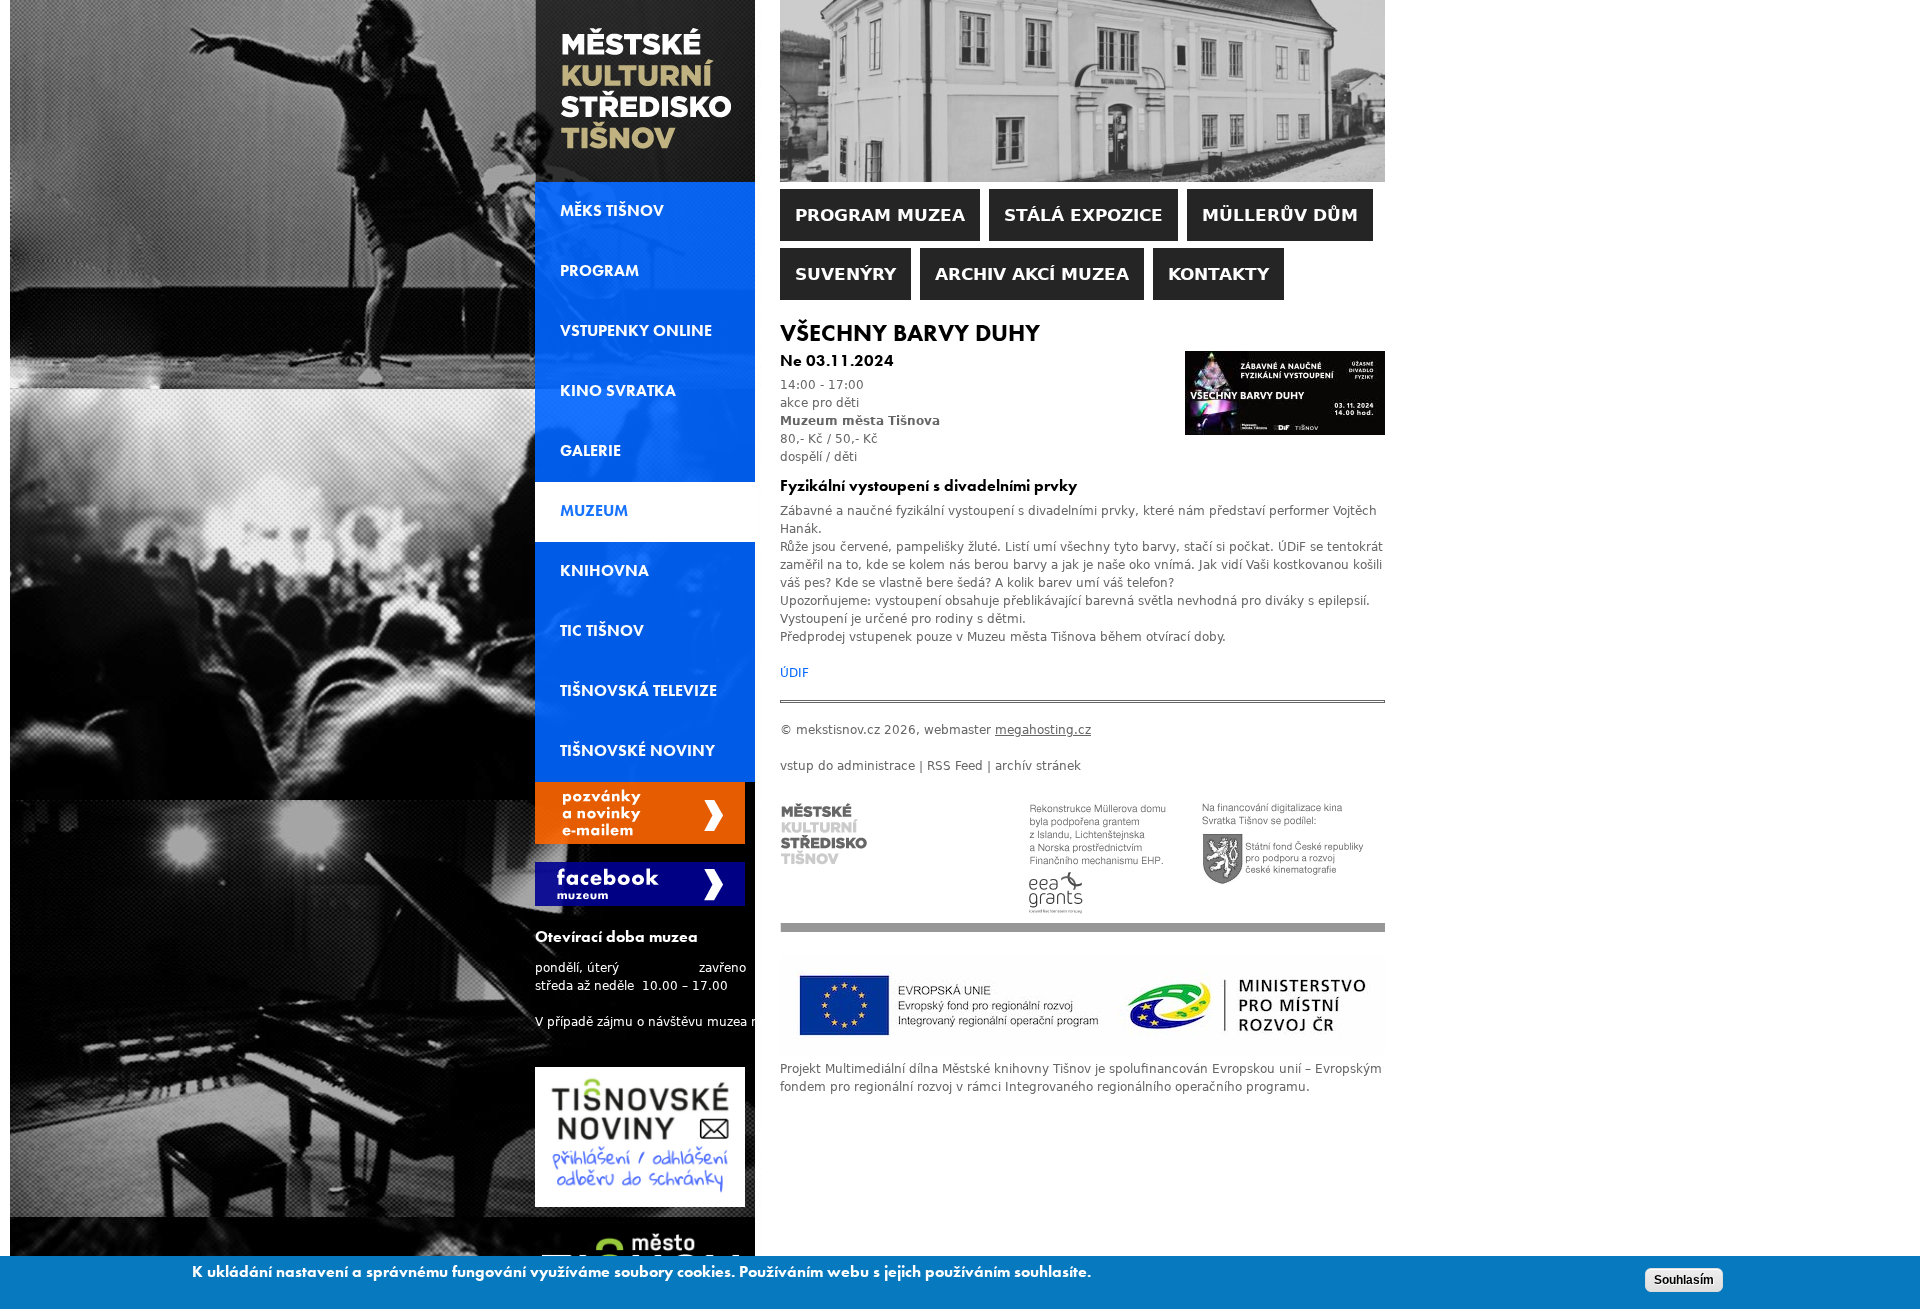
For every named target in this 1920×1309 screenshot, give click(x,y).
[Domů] (645, 91)
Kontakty (1218, 274)
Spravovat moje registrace (640, 813)
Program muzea (880, 215)
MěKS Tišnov (612, 211)
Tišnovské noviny (637, 751)
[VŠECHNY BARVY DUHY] (1285, 431)
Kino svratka (618, 391)
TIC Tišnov (602, 631)
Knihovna (604, 571)
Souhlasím (1684, 1280)
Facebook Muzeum (640, 884)
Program (599, 271)
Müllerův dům (1280, 215)
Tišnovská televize (638, 691)
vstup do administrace (847, 766)
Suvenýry (845, 274)
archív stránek (1038, 766)
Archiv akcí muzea (1032, 274)
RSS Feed (955, 766)
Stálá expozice (1083, 215)
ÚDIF (794, 673)
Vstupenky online (636, 331)
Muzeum (594, 511)
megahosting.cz (1043, 730)
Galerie (590, 451)
